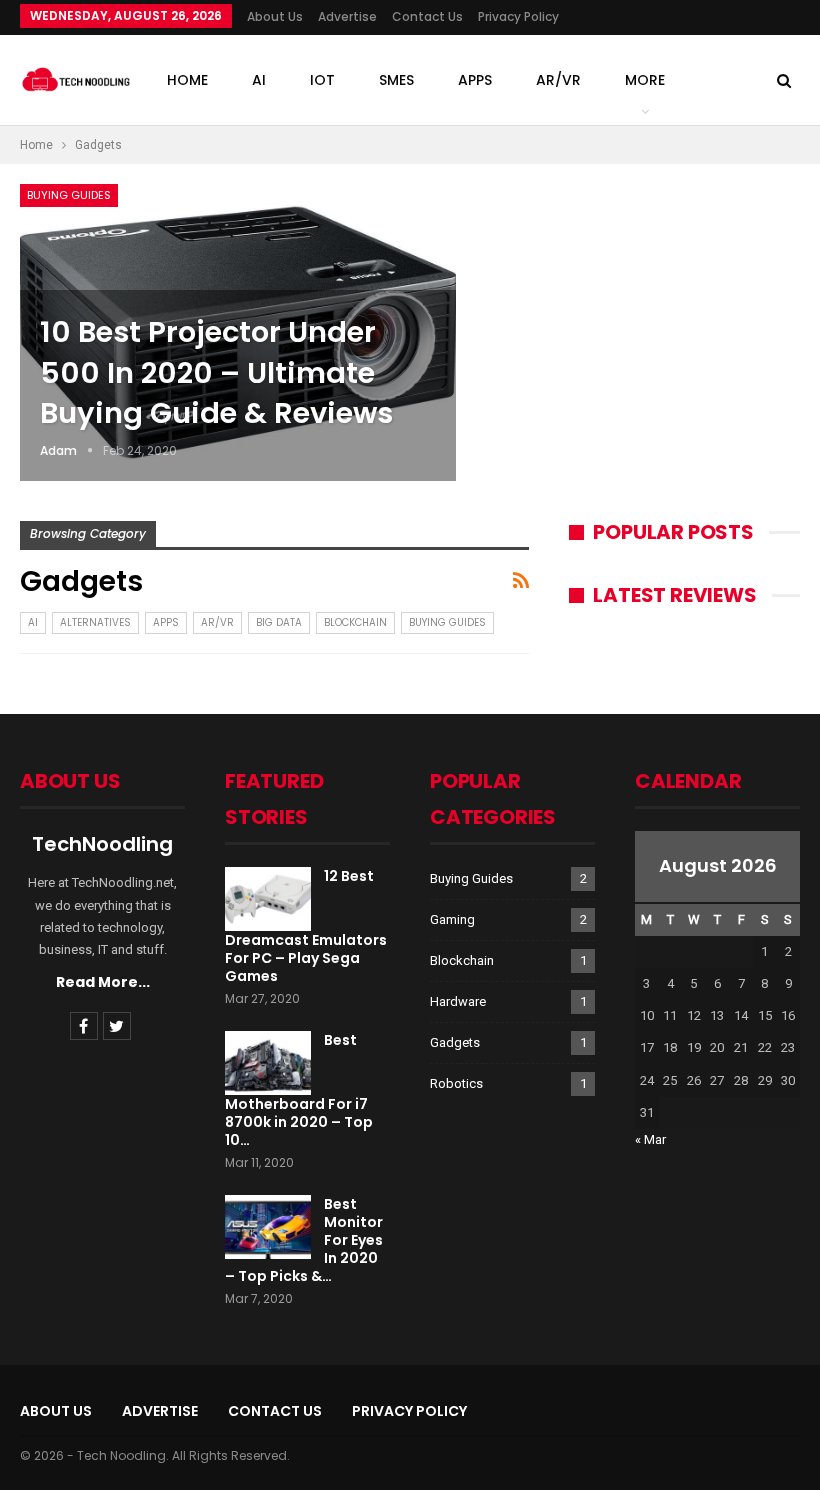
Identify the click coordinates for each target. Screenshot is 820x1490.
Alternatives (95, 622)
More (645, 80)
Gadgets (455, 1042)
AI (259, 80)
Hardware (458, 1001)
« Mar (650, 1139)
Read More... (103, 982)
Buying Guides (69, 195)
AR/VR (558, 80)
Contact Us (427, 16)
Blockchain (355, 622)
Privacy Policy (518, 16)
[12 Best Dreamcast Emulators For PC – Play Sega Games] (268, 899)
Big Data (279, 622)
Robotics (456, 1083)
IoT (322, 80)
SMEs (396, 80)
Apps (475, 80)
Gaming (452, 919)
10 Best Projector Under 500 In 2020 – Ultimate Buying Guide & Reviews (216, 372)
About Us (275, 16)
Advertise (347, 16)
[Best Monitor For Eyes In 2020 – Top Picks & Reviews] (268, 1227)
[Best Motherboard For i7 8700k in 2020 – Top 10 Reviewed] (268, 1063)
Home (187, 80)
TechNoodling (102, 844)
